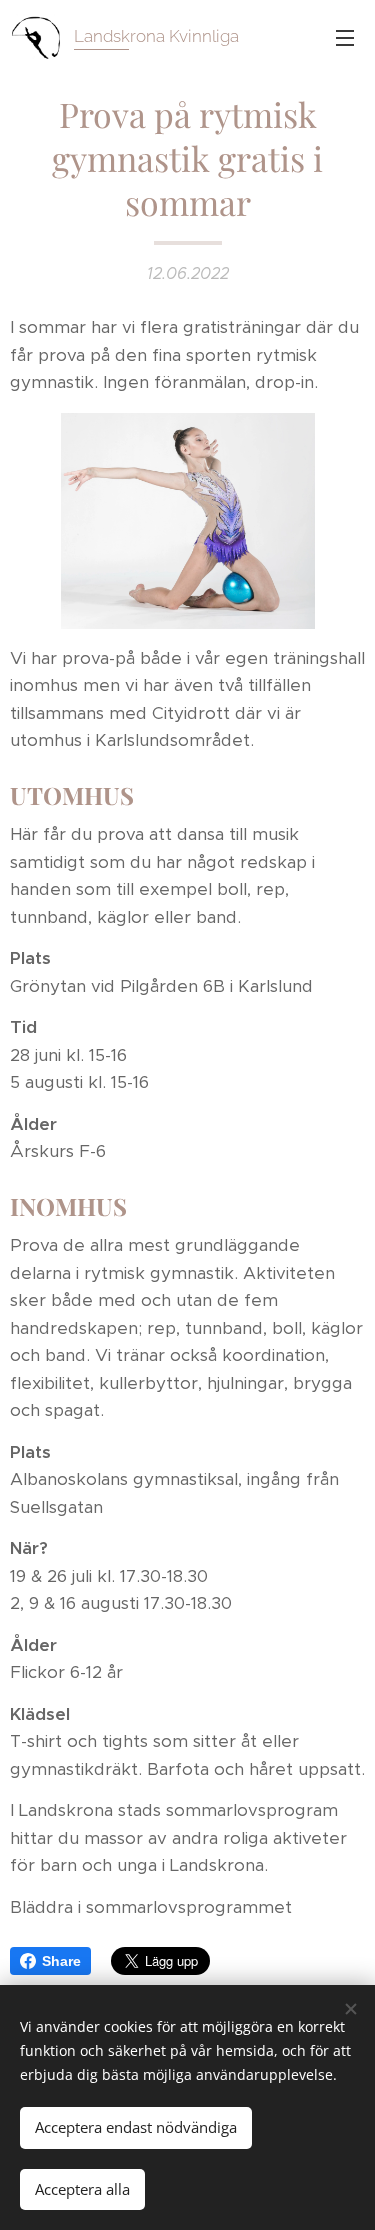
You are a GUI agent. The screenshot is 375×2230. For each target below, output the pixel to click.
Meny (345, 37)
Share (61, 1961)
